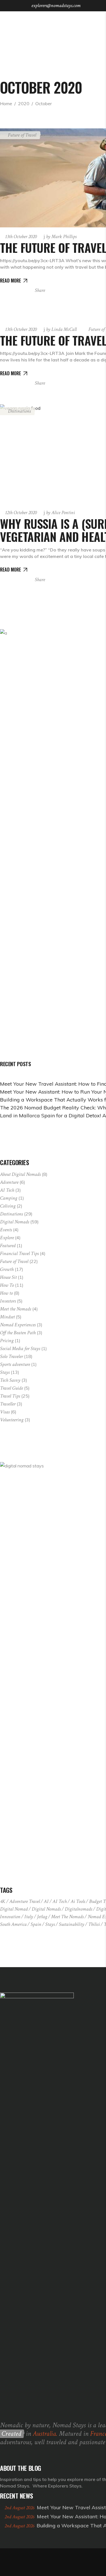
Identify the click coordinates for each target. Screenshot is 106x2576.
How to (6, 1293)
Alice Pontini (60, 513)
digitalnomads (78, 1909)
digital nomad (14, 1909)
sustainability (72, 1924)
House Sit (8, 1277)
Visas (5, 1412)
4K (3, 1901)
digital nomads (46, 1909)
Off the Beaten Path (18, 1333)
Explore (7, 1238)
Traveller (8, 1404)
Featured (8, 1246)
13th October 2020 (21, 237)
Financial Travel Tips (19, 1253)
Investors (8, 1301)
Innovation (10, 1917)
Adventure (9, 1182)
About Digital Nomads (20, 1174)
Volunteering (12, 1420)
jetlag (42, 1917)
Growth (7, 1269)
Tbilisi (94, 1924)
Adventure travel (25, 1901)
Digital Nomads (15, 1222)
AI (46, 1901)
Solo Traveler (11, 1356)
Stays (5, 1372)
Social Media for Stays (20, 1349)
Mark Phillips (61, 237)
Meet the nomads (67, 1917)
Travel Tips (10, 1396)
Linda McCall (61, 329)
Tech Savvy (10, 1380)
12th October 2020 (21, 513)
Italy (29, 1917)
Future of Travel (14, 1261)
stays (50, 1924)
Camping (9, 1198)
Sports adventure (15, 1364)
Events (6, 1230)
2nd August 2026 (20, 2508)
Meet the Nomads (16, 1309)
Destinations (11, 1214)
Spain (36, 1924)
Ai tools (78, 1901)
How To (7, 1285)
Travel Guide (11, 1388)
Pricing (7, 1341)
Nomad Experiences (18, 1325)
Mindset (7, 1317)
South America (13, 1924)
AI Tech (7, 1190)
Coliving (8, 1206)
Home (6, 104)
